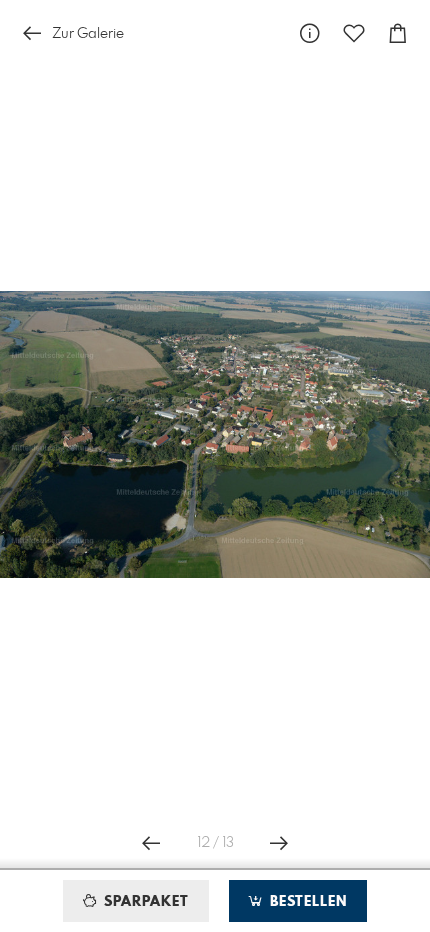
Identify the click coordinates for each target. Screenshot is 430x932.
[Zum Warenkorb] (398, 33)
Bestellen (306, 902)
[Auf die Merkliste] (354, 33)
